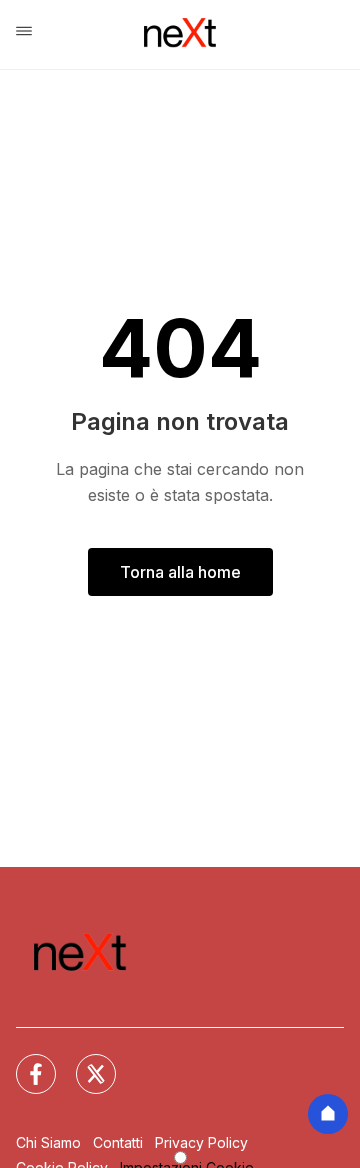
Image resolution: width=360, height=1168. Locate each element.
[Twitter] (84, 1062)
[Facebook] (24, 1062)
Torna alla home (180, 572)
